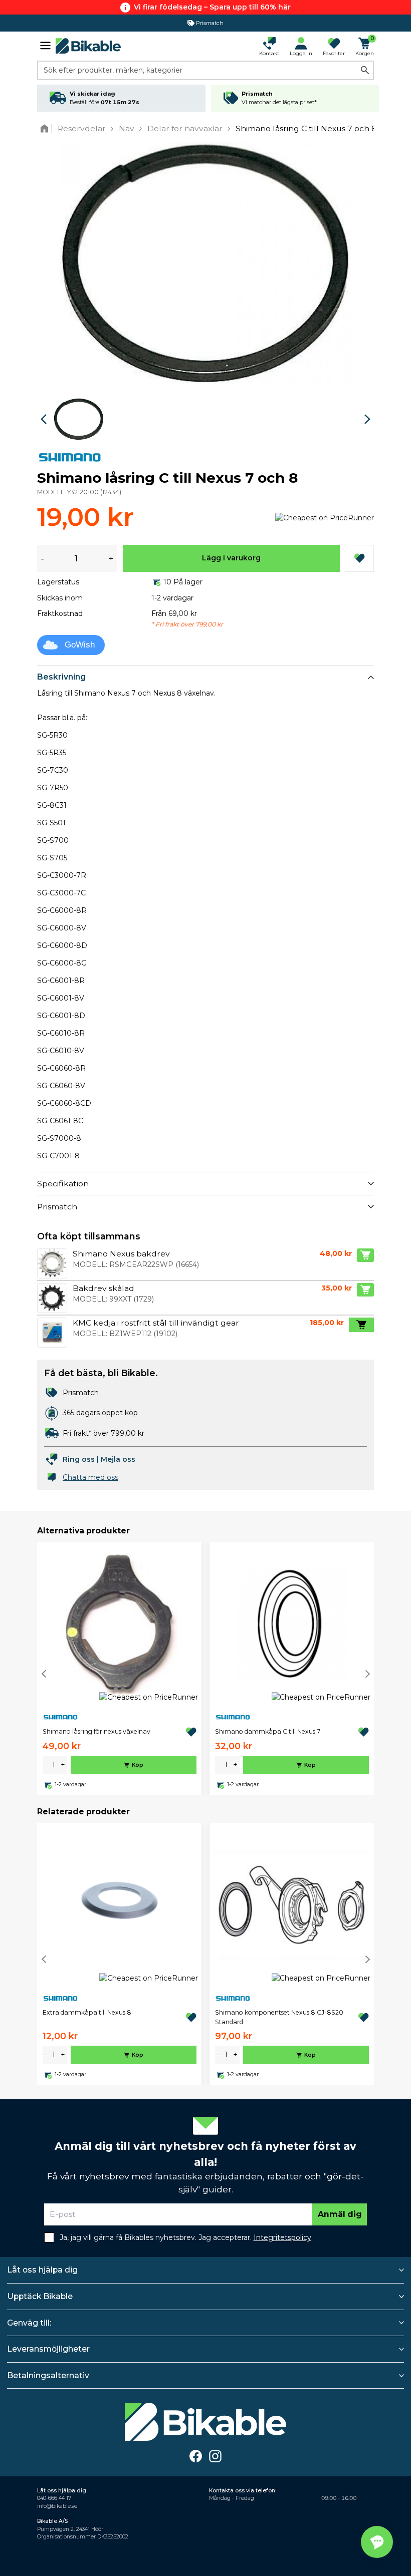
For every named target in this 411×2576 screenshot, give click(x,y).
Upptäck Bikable (40, 2296)
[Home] (46, 128)
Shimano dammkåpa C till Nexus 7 (268, 1731)
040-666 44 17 (54, 2498)
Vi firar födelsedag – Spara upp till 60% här (212, 7)
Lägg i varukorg (231, 558)
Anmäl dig (340, 2214)
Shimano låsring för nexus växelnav (96, 1731)
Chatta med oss (90, 1477)
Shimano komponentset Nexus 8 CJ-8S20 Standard (279, 2017)
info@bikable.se (57, 2506)
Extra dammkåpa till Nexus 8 (87, 2012)
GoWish (80, 645)
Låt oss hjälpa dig (42, 2270)
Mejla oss (118, 1459)
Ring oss (79, 1459)
